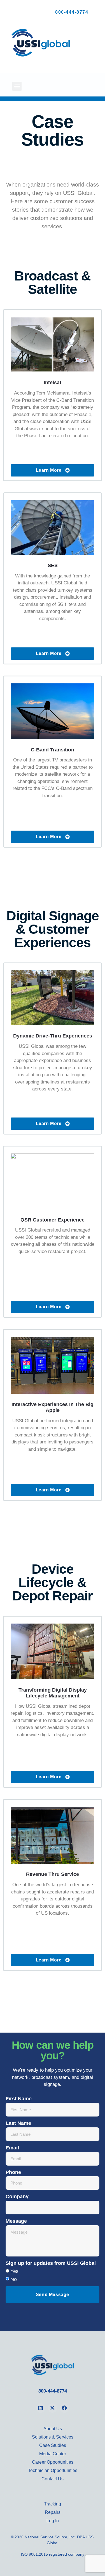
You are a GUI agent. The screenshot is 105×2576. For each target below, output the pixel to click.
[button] (17, 86)
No (14, 2279)
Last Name (18, 2123)
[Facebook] (64, 2408)
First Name (19, 2099)
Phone (13, 2172)
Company (17, 2197)
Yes (14, 2271)
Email (12, 2148)
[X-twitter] (52, 2408)
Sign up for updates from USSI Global (51, 2263)
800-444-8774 (72, 12)
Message (16, 2221)
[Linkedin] (41, 2408)
